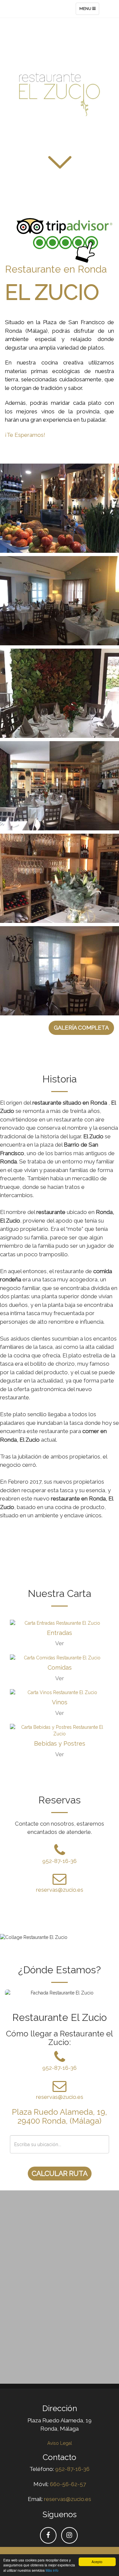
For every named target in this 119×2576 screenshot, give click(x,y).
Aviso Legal (60, 2443)
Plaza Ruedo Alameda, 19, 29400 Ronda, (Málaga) (59, 2116)
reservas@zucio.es (60, 1890)
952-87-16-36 (59, 1861)
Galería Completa (81, 1028)
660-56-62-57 (68, 2484)
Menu (89, 10)
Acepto (97, 2562)
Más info (52, 2570)
